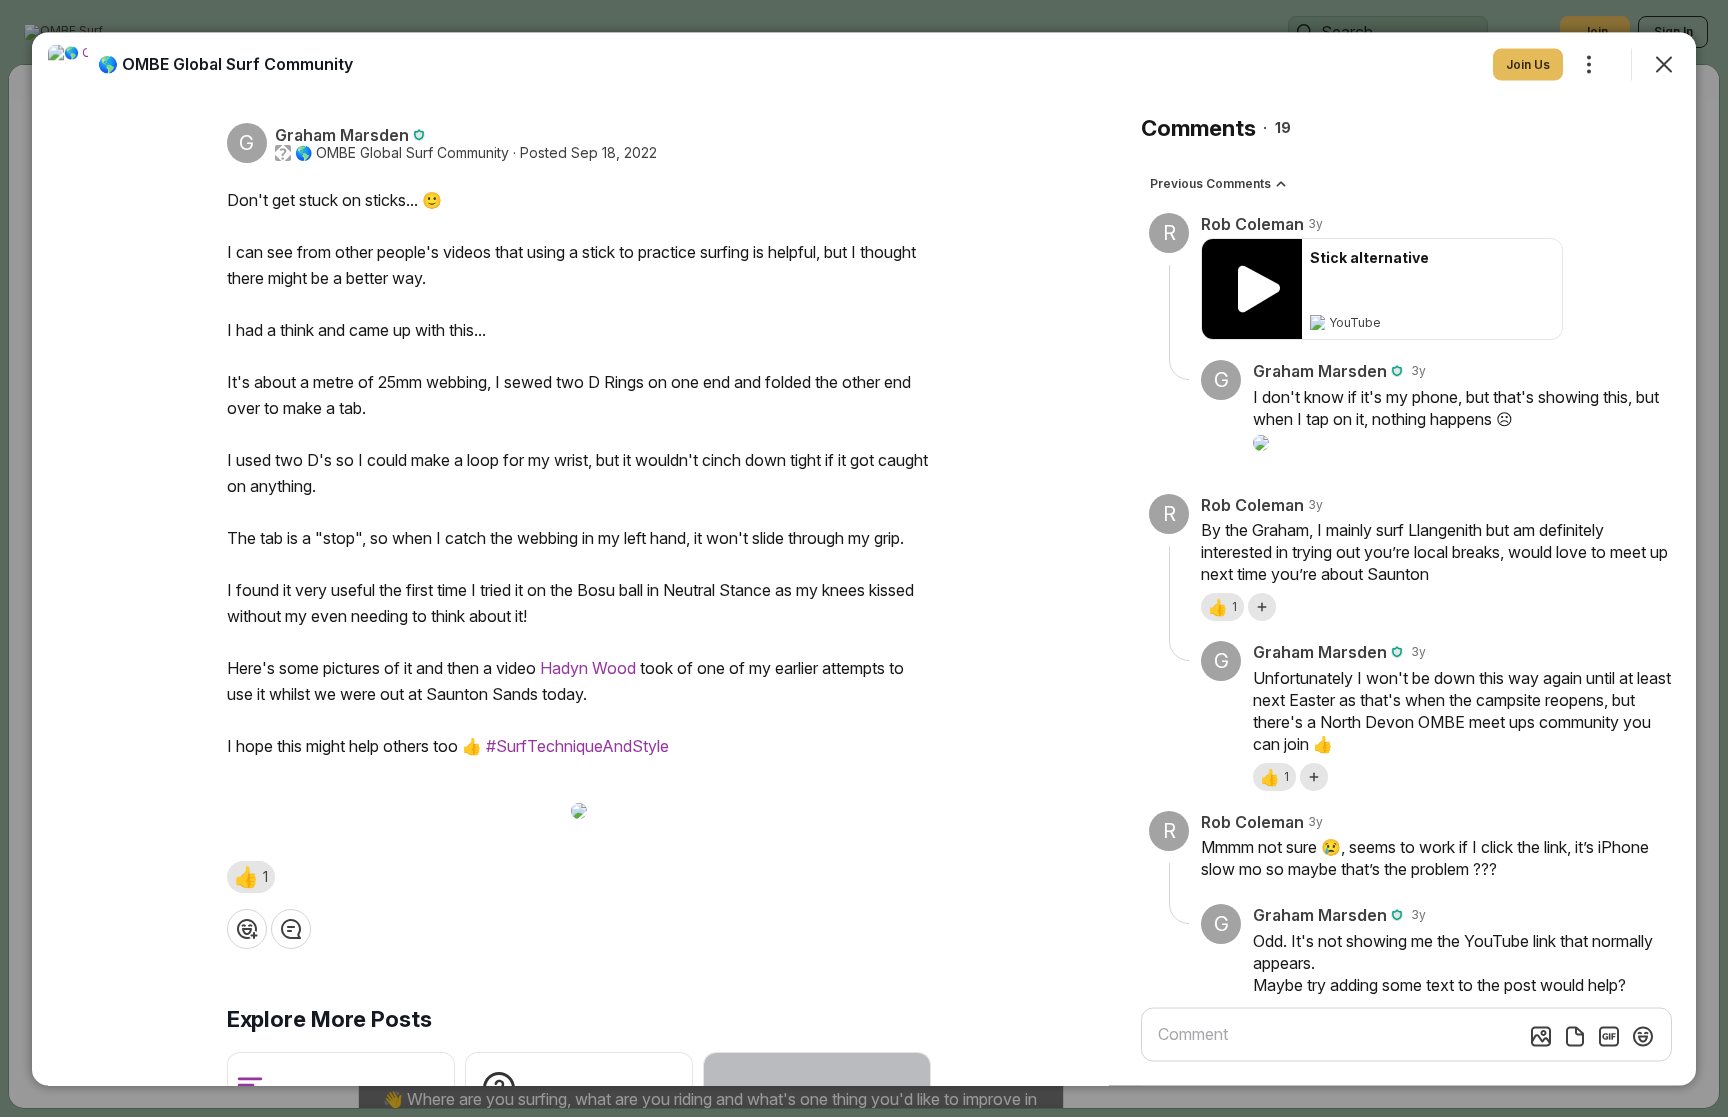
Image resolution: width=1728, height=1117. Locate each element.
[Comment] (291, 928)
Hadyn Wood (588, 667)
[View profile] (68, 64)
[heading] (225, 63)
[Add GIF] (1609, 1036)
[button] (251, 876)
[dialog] (864, 558)
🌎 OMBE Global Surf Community (402, 152)
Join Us (1528, 63)
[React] (247, 928)
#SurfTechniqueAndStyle (577, 745)
